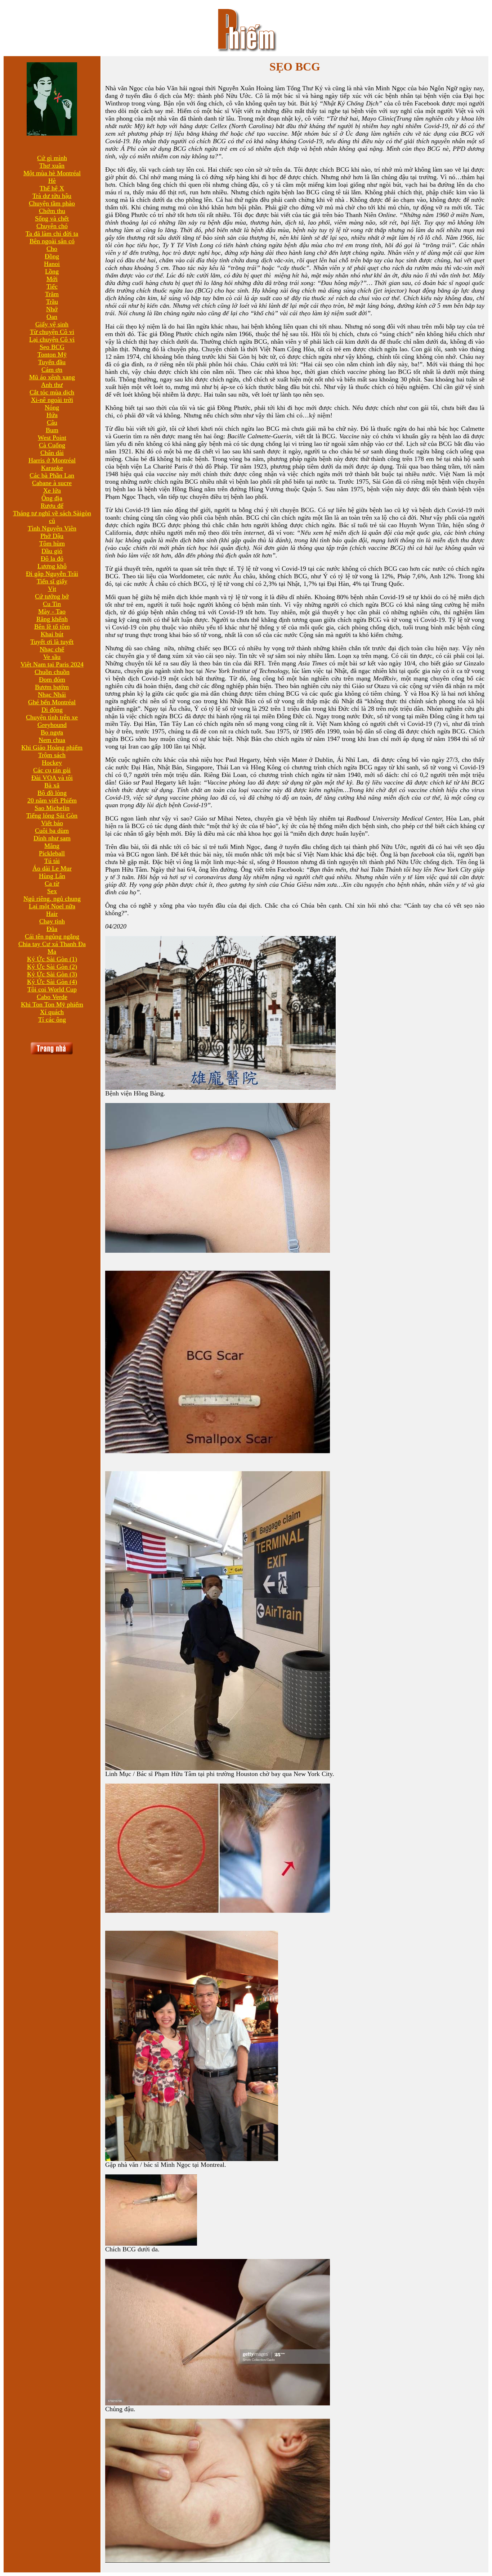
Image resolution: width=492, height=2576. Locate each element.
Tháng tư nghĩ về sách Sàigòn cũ (52, 517)
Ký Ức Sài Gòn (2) (52, 967)
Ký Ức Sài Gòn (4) (52, 982)
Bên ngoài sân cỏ (52, 241)
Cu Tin (52, 604)
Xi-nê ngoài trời (52, 400)
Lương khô (52, 566)
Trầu (52, 302)
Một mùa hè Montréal (52, 173)
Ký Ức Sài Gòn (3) (52, 974)
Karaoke (52, 468)
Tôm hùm (52, 543)
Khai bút (52, 634)
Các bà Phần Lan (52, 475)
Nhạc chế (52, 649)
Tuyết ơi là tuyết (52, 642)
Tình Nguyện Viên (52, 528)
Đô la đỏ (52, 559)
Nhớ (52, 309)
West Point (52, 438)
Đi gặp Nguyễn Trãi (52, 574)
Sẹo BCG (52, 347)
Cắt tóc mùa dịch (52, 392)
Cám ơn (52, 370)
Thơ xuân (52, 166)
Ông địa (52, 498)
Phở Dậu (52, 536)
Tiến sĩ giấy (52, 581)
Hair (52, 914)
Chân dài (52, 453)
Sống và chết (52, 218)
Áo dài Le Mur (52, 868)
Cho (52, 249)
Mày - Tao (52, 611)
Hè (52, 181)
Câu (52, 422)
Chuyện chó (52, 226)
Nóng (52, 407)
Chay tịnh (52, 921)
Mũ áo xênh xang (52, 377)
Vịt (52, 589)
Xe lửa (52, 491)
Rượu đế (52, 506)
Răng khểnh (52, 619)
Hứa (52, 415)
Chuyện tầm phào (52, 203)
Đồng (52, 256)
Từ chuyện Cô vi (52, 332)
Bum (52, 430)
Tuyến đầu (52, 362)
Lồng (52, 271)
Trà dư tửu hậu (52, 196)
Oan (52, 317)
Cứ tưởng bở (52, 596)
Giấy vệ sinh (52, 324)
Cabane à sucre (52, 483)
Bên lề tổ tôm (52, 627)
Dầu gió (52, 551)
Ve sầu (52, 657)
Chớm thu (52, 211)
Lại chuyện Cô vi (52, 339)
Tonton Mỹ (52, 354)
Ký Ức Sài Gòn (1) (52, 959)
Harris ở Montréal (52, 460)
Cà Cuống (52, 445)
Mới (52, 279)
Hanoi (52, 264)
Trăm (52, 294)
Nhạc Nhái (52, 695)
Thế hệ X (52, 188)
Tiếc (52, 286)
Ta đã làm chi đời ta (52, 234)
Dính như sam (52, 838)
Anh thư (52, 385)
